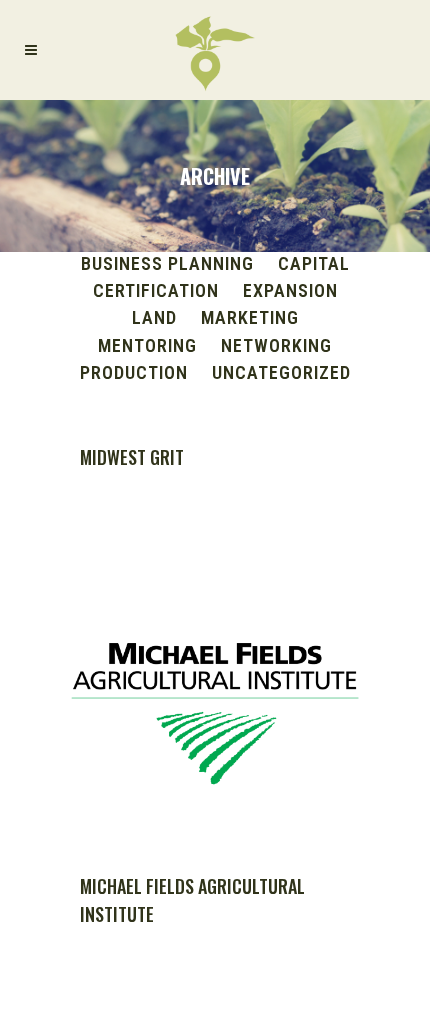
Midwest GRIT (132, 457)
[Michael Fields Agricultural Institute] (215, 705)
